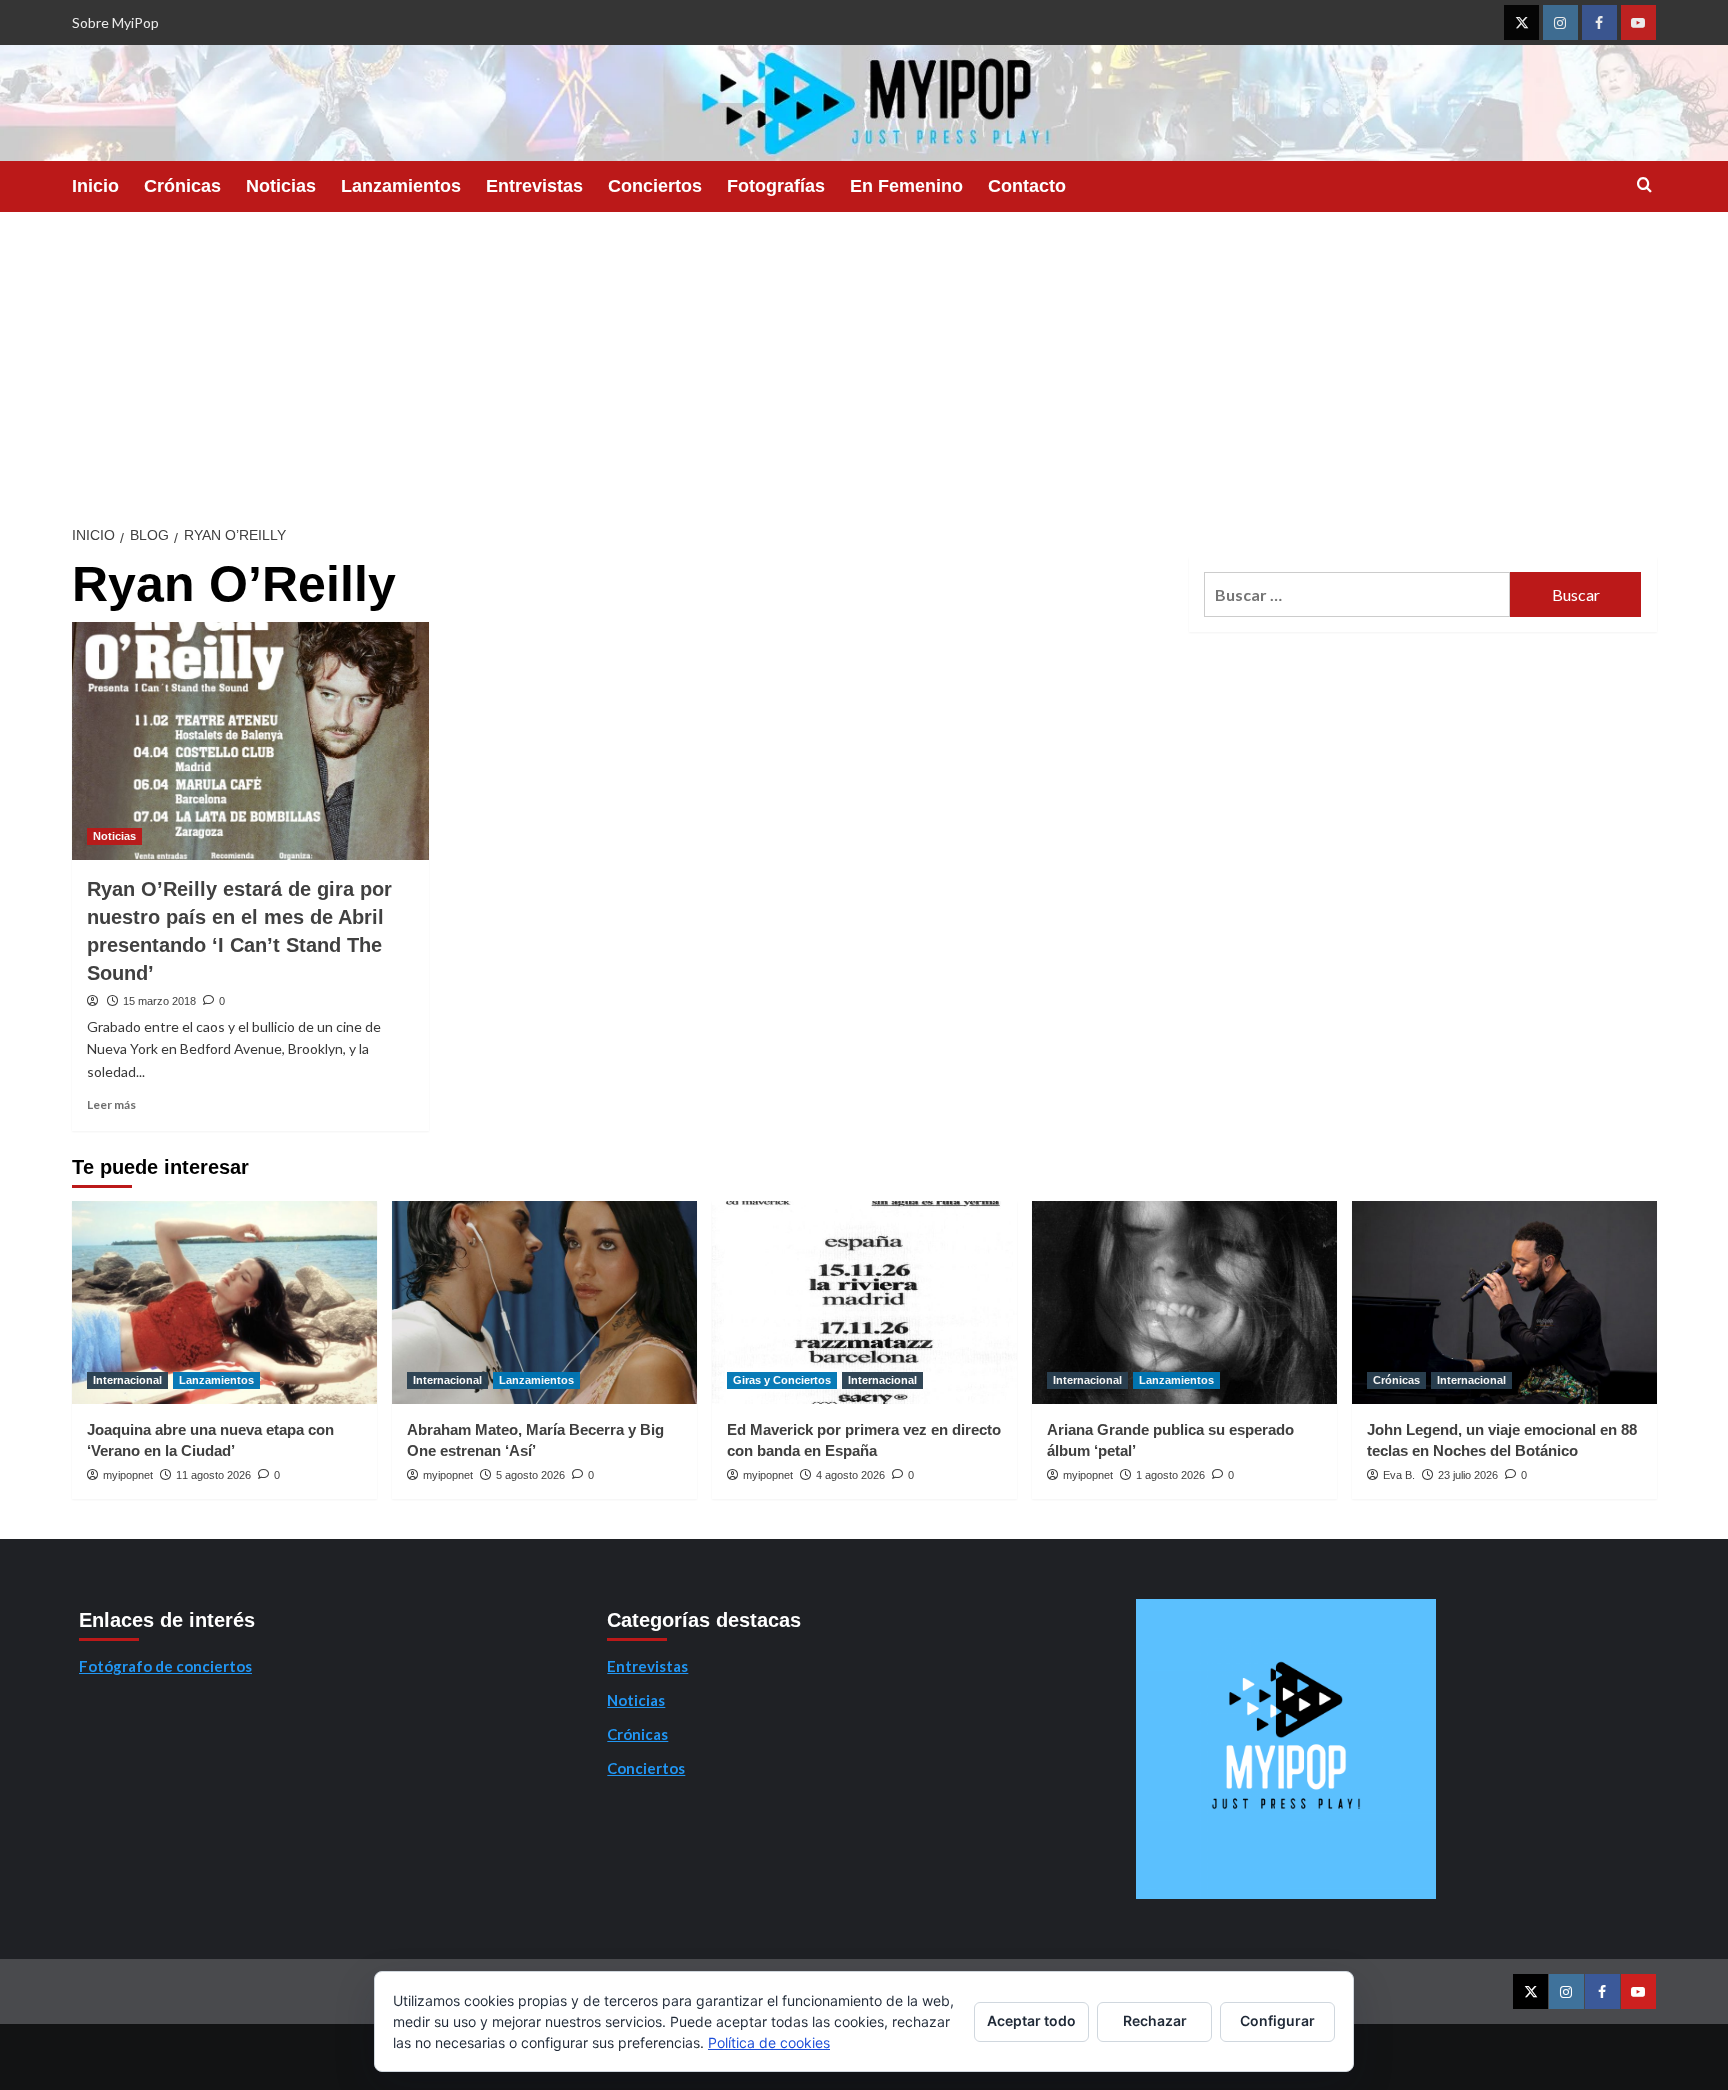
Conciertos (655, 186)
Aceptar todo (1031, 2020)
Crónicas (182, 186)
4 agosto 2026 (850, 1475)
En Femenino (906, 186)
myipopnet (128, 1475)
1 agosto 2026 (1170, 1475)
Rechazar (1155, 2020)
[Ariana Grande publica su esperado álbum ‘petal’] (1184, 1302)
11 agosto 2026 (213, 1475)
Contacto (1027, 186)
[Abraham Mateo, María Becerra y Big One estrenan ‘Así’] (544, 1302)
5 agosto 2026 (530, 1475)
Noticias (281, 186)
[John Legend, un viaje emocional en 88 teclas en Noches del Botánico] (1504, 1302)
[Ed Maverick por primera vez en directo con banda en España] (864, 1302)
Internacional (127, 1380)
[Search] (1644, 185)
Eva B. (1399, 1475)
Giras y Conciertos (782, 1380)
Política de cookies (769, 2042)
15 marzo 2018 (159, 1001)
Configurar (1277, 2020)
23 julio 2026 (1468, 1475)
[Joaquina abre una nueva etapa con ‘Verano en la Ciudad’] (224, 1302)
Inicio (95, 186)
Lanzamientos (401, 186)
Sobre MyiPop (115, 22)
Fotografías (776, 186)
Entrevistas (534, 186)
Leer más (111, 1104)
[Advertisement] (864, 362)
